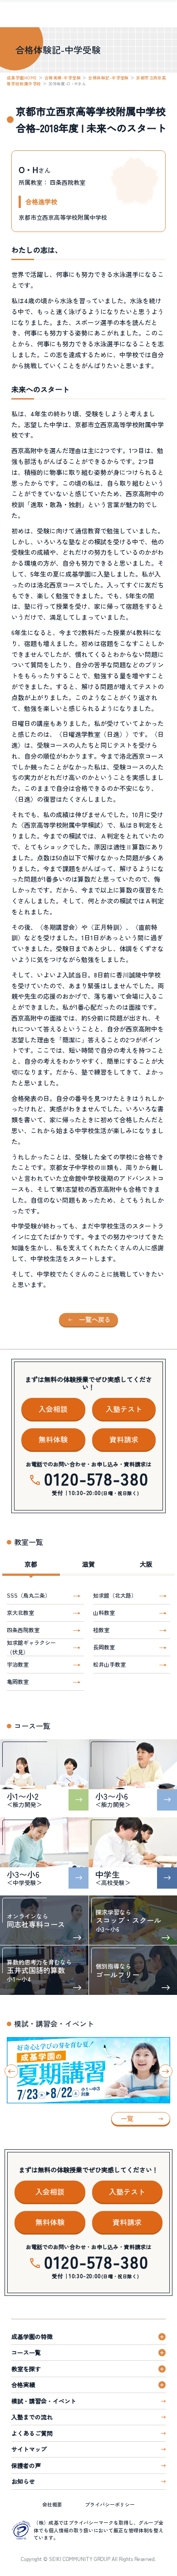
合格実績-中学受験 (63, 78)
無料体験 (53, 1439)
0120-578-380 (96, 1478)
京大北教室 (20, 1612)
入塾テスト (124, 1409)
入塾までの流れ (32, 2417)
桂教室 (101, 1630)
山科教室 (104, 1612)
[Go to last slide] (11, 2071)
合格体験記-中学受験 (108, 78)
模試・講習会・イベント (44, 2401)
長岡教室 (104, 1647)
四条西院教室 (23, 1630)
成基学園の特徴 (32, 2337)
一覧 (127, 2118)
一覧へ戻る (95, 1319)
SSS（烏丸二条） (29, 1595)
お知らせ (23, 2481)
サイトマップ (29, 2449)
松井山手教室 (109, 1664)
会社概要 (52, 2504)
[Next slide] (166, 2071)
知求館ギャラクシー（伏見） (31, 1647)
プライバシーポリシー (110, 2504)
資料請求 (124, 1439)
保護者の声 (26, 2465)
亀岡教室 (18, 1681)
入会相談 (53, 1409)
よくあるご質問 (32, 2433)
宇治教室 (18, 1664)
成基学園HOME (22, 78)
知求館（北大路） (115, 1595)
